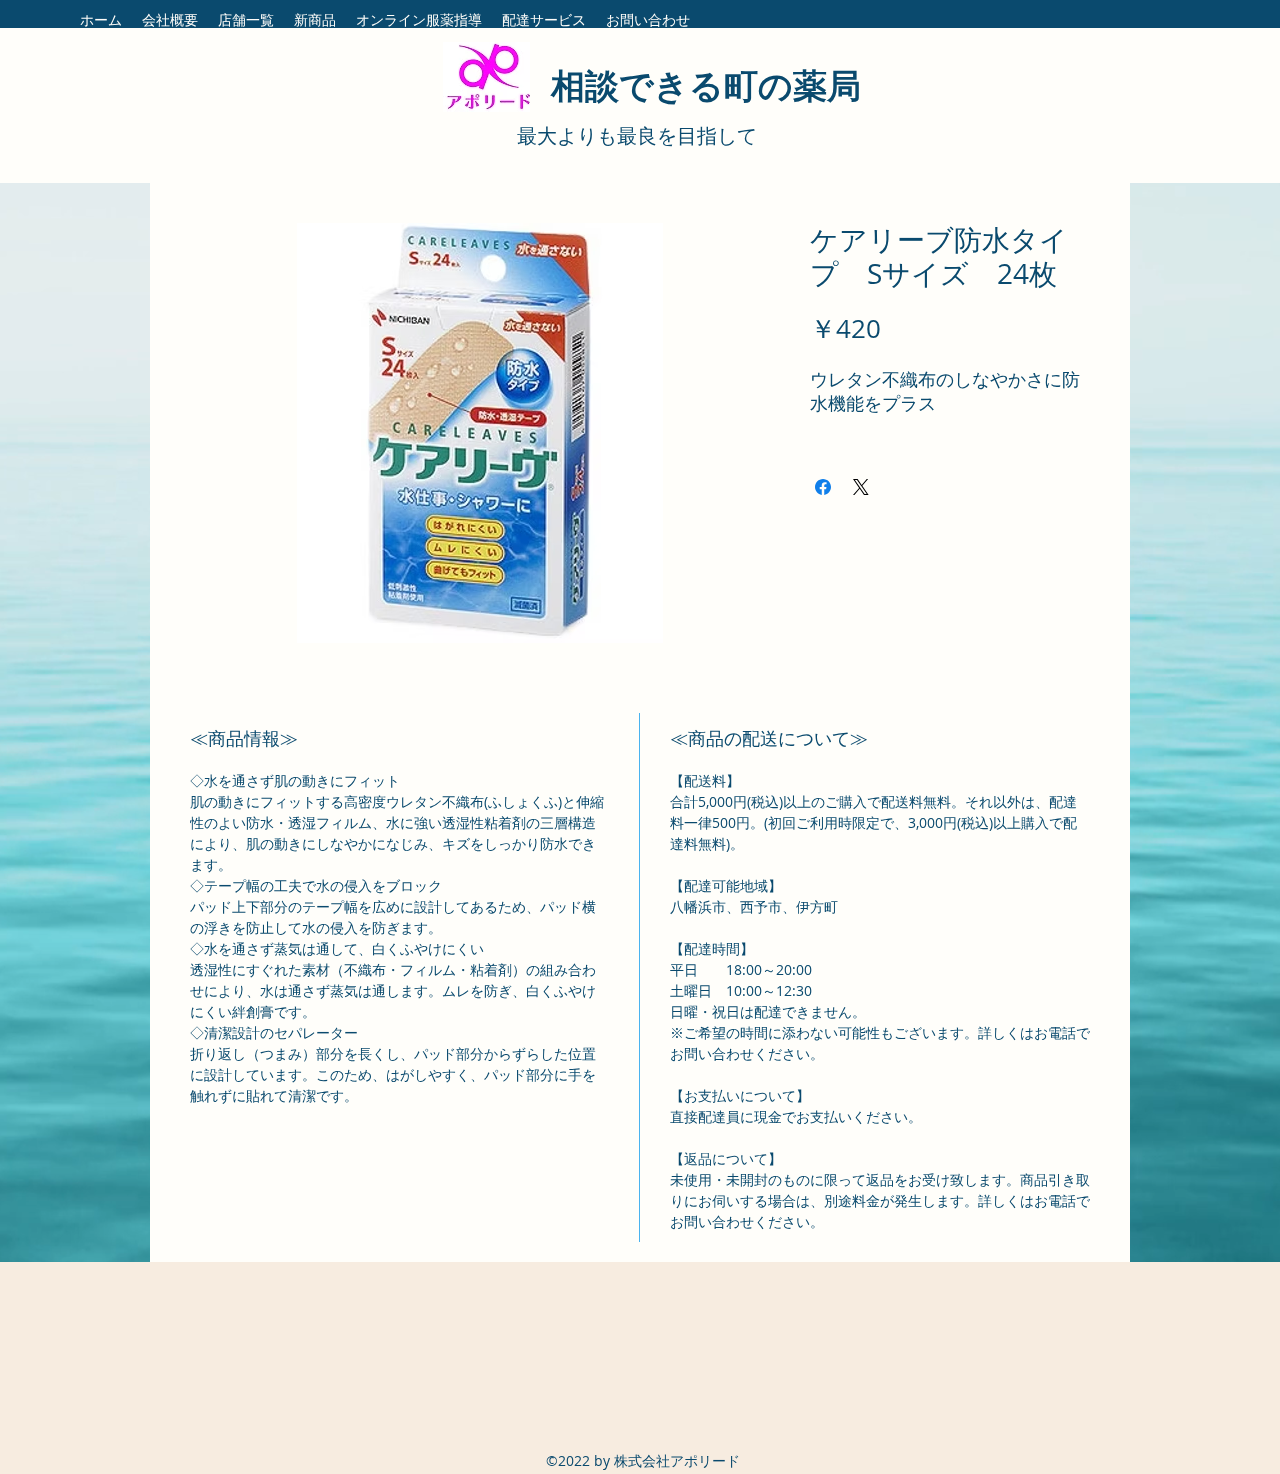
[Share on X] (861, 487)
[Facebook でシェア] (823, 487)
